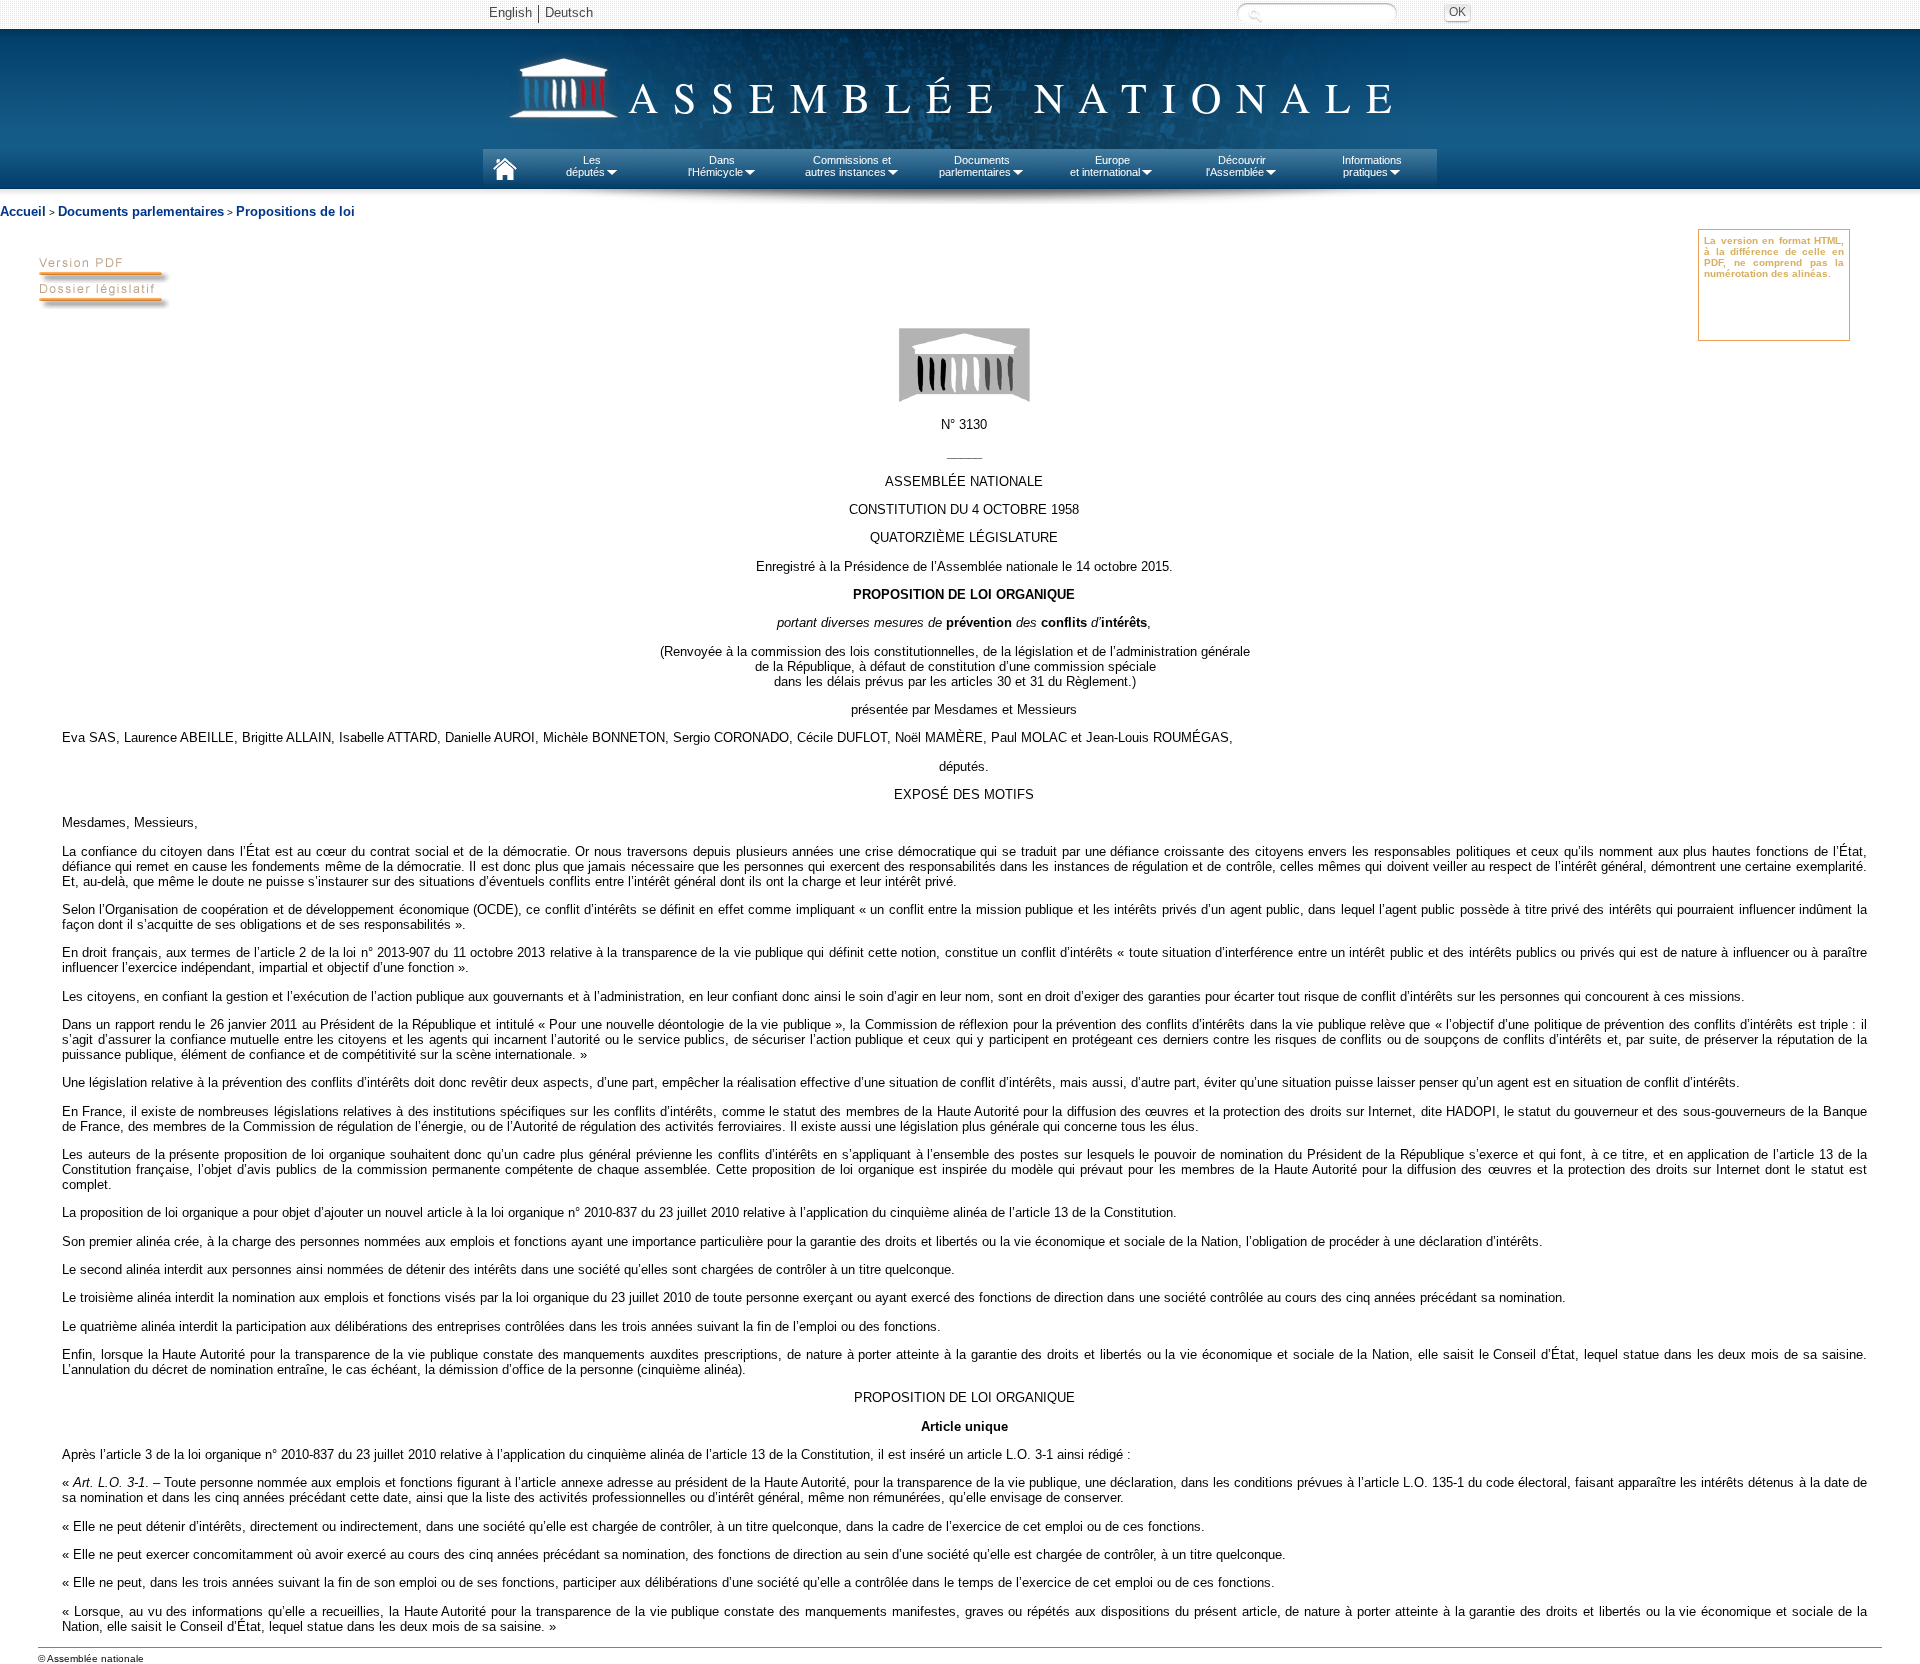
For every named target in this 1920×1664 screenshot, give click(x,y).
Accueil (23, 211)
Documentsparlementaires (975, 166)
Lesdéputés (585, 166)
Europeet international (1105, 166)
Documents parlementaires (141, 211)
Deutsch (569, 12)
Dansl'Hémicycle (715, 166)
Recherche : (1255, 14)
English (510, 12)
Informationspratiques (1372, 166)
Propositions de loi (295, 211)
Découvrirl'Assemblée (1236, 166)
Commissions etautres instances (848, 166)
